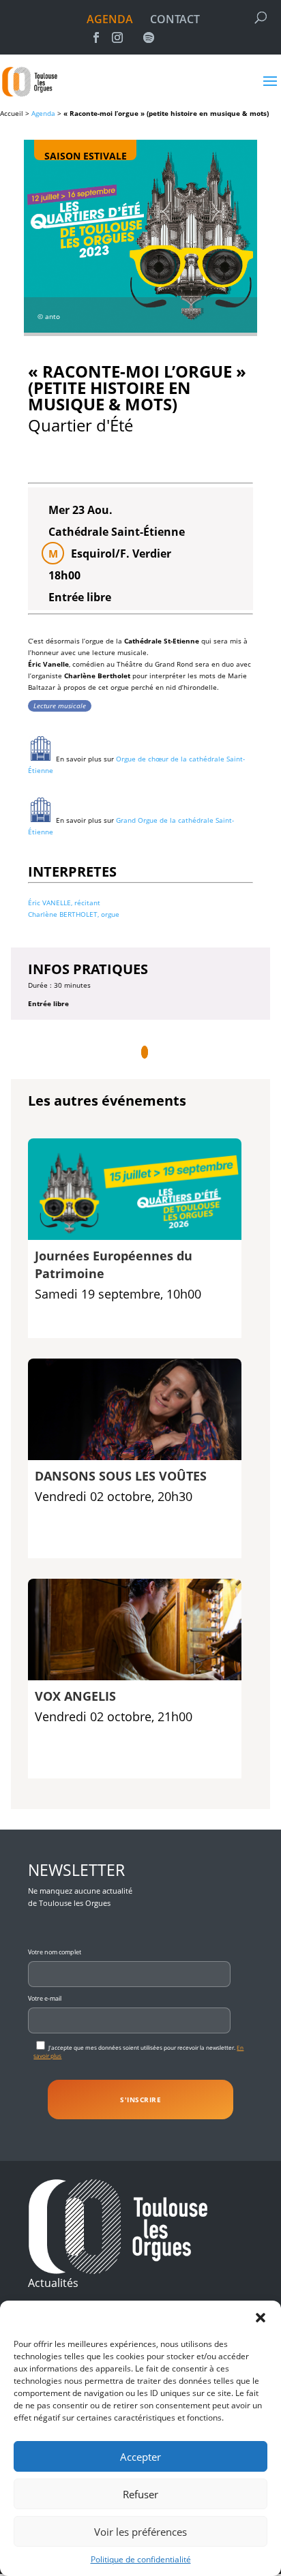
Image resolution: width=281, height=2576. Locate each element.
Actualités (53, 2283)
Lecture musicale (60, 706)
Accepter (140, 2457)
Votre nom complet (55, 1952)
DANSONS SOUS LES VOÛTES (121, 1476)
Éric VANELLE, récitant (64, 903)
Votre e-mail (45, 1998)
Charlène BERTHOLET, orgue (74, 914)
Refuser (140, 2494)
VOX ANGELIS (75, 1696)
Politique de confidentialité (141, 2559)
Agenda (43, 113)
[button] (261, 2318)
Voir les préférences (140, 2532)
